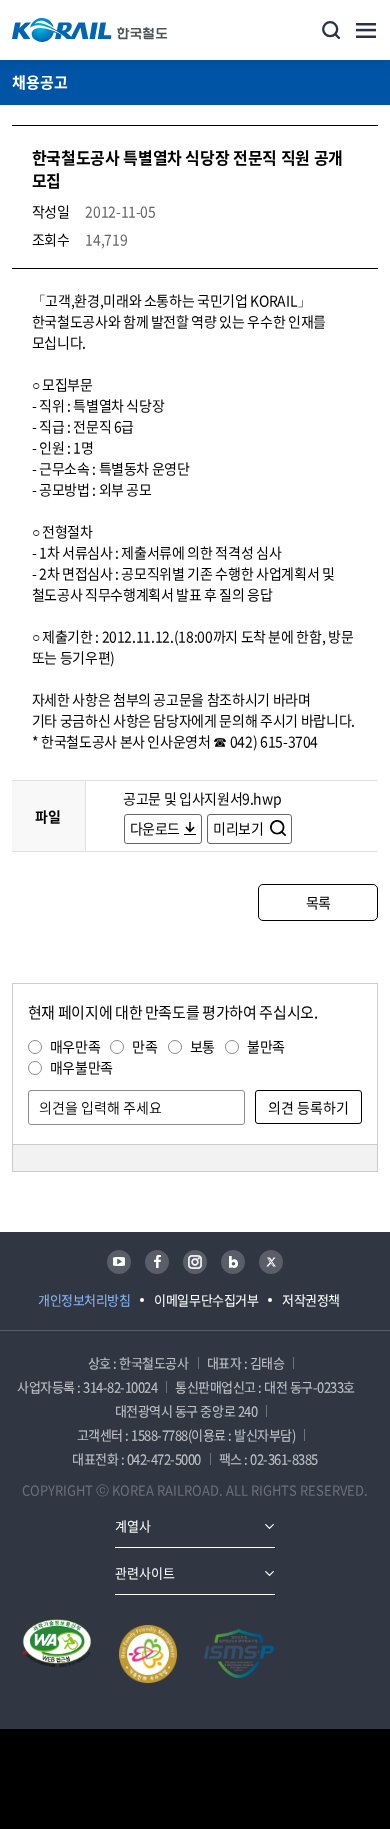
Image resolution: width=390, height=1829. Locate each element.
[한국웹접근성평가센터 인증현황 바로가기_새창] (57, 1654)
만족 (144, 1046)
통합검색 (331, 30)
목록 (318, 902)
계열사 (133, 1525)
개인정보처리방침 (84, 1299)
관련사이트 (145, 1572)
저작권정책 (311, 1299)
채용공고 (40, 82)
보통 (202, 1046)
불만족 (266, 1046)
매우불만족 (81, 1067)
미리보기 (239, 828)
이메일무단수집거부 (206, 1299)
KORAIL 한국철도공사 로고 (90, 30)
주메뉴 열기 (366, 30)
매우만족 (75, 1046)
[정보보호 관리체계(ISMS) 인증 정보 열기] (239, 1654)
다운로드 (155, 828)
